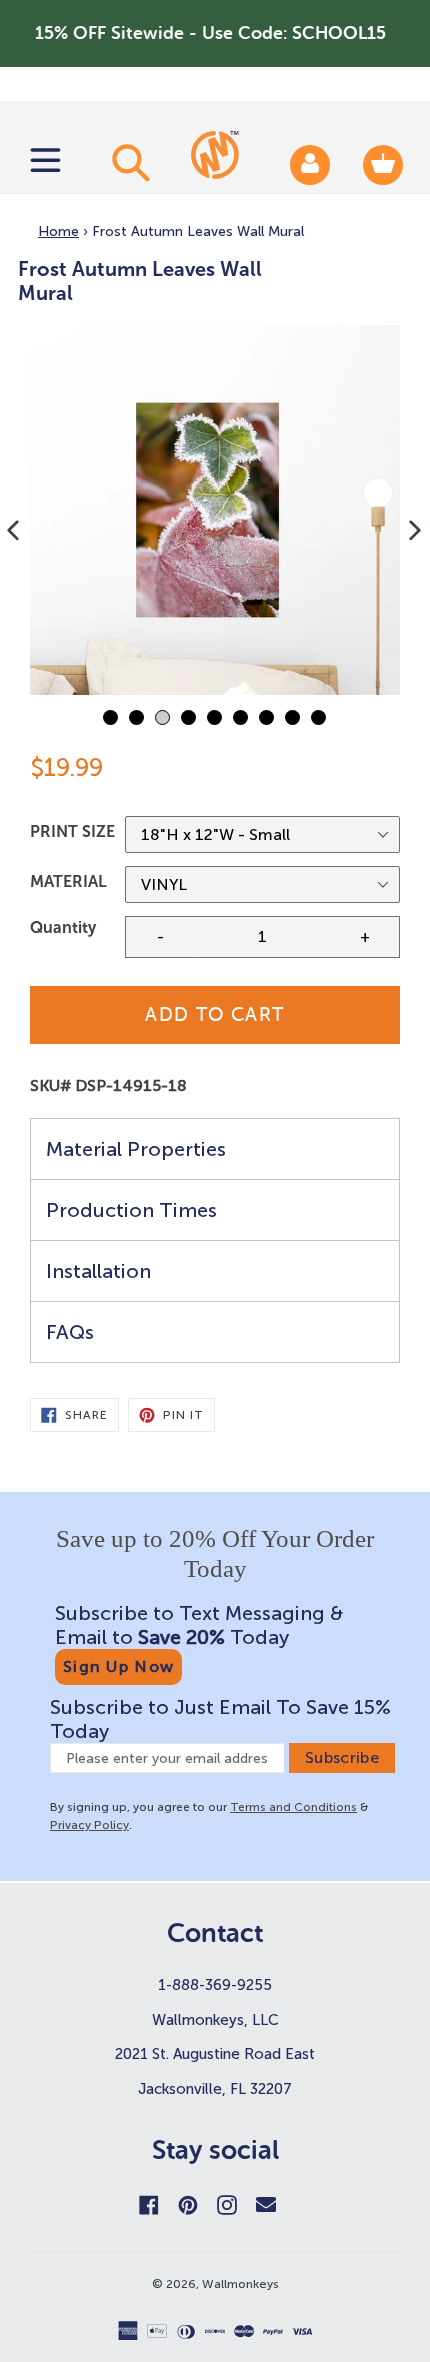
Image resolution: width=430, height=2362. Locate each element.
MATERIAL (68, 881)
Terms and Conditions (293, 1807)
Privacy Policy (89, 1825)
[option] (215, 510)
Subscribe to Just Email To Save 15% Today (220, 1719)
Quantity (63, 927)
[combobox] (128, 162)
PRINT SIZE (72, 831)
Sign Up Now (118, 1666)
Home (58, 231)
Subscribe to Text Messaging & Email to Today (199, 1625)
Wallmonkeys (240, 2284)
